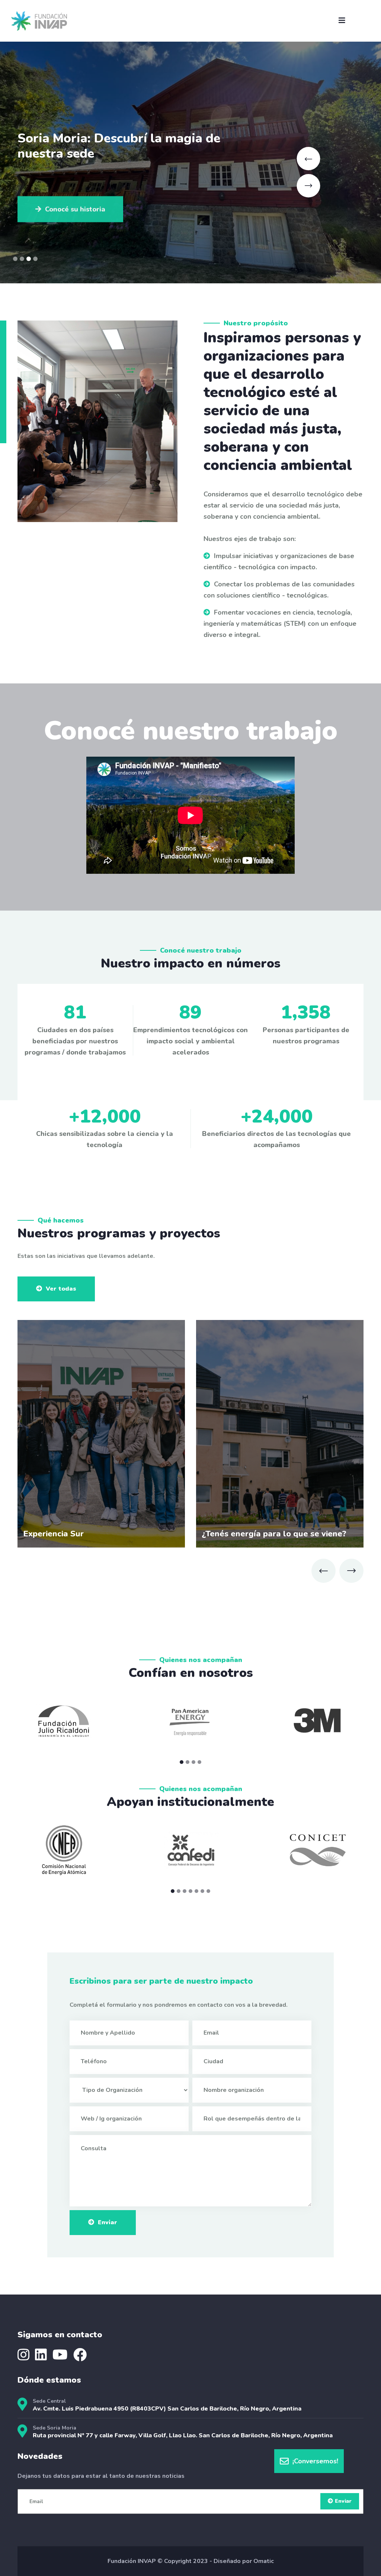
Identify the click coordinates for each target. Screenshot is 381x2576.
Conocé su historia (75, 207)
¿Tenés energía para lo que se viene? (274, 1534)
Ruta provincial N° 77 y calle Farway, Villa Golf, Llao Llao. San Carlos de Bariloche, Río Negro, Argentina (183, 2435)
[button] (15, 259)
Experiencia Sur (53, 1534)
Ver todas (61, 1289)
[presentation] (324, 1571)
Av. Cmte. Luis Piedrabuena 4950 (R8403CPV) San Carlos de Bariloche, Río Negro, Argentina (167, 2409)
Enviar (108, 2222)
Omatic (264, 2561)
